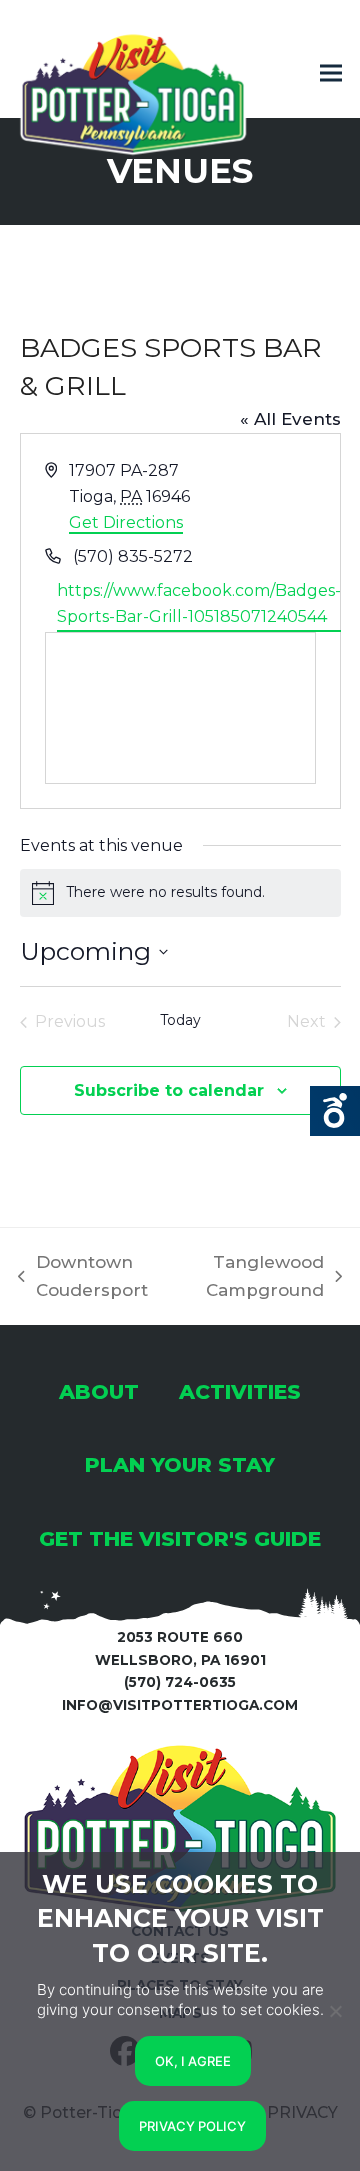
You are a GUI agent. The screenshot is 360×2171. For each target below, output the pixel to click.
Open (335, 1111)
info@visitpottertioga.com (180, 1705)
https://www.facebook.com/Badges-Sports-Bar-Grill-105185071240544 (199, 603)
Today (180, 1020)
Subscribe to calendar (169, 1090)
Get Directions (126, 522)
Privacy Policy (192, 2126)
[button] (331, 73)
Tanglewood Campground (254, 1278)
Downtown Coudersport (83, 1278)
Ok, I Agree (193, 2061)
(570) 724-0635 (180, 1682)
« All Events (290, 419)
